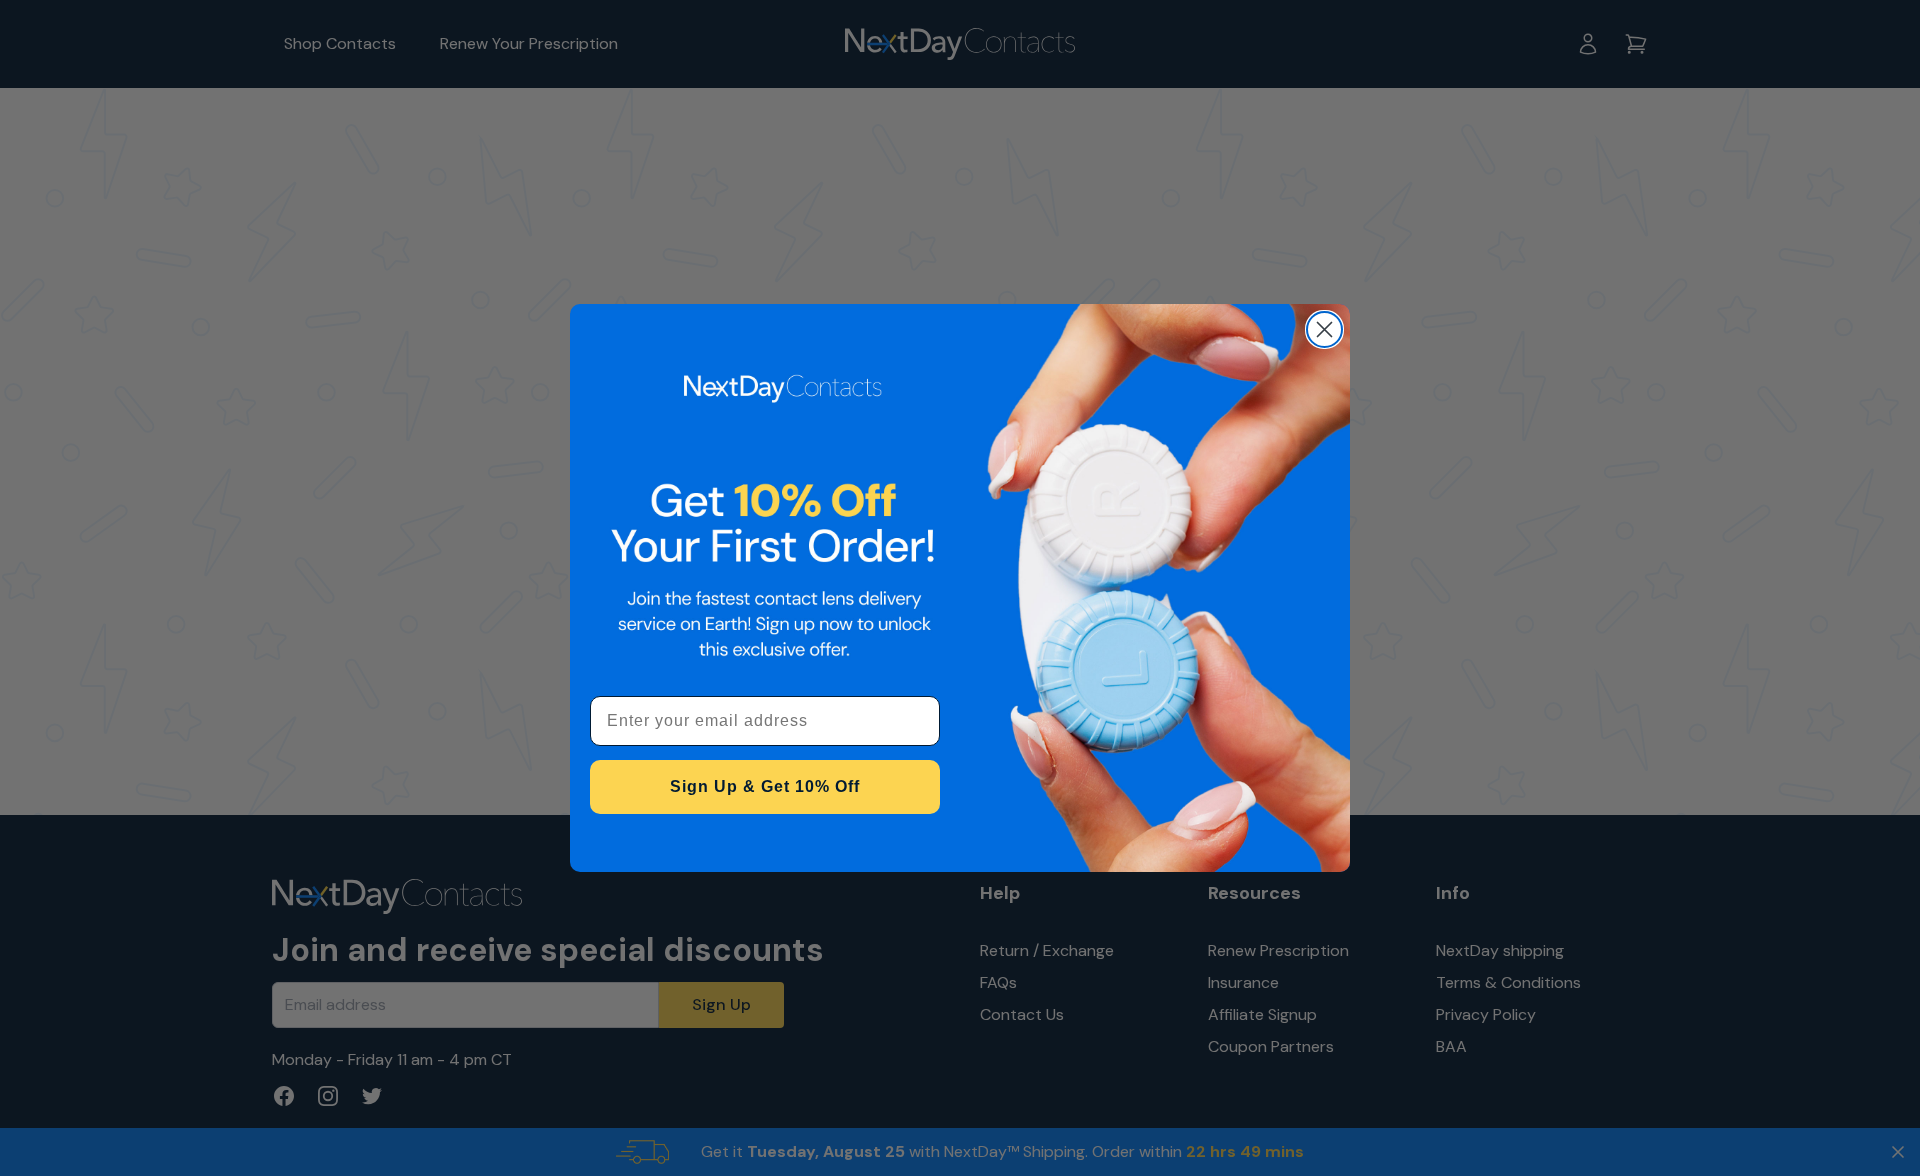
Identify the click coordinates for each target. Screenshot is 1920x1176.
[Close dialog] (1324, 329)
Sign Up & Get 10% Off (765, 786)
